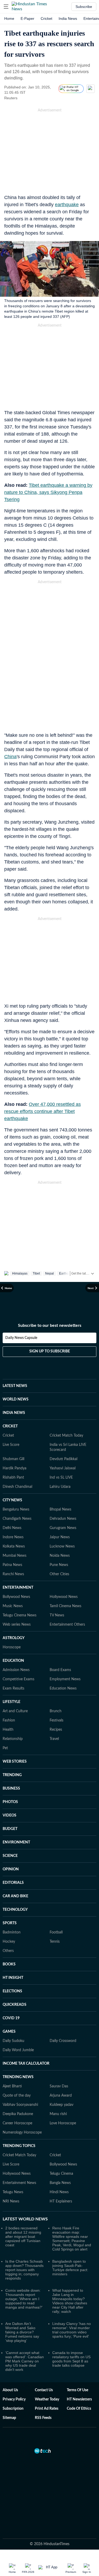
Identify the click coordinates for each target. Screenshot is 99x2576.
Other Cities (59, 1574)
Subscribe (84, 7)
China (10, 757)
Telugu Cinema (61, 2174)
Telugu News (13, 2192)
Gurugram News (63, 1528)
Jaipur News (60, 1537)
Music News (13, 1606)
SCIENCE (10, 1856)
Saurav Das (59, 2086)
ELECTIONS (12, 1991)
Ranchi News (13, 1574)
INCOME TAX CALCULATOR (26, 2064)
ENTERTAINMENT (18, 1588)
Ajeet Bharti (12, 2086)
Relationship (13, 1739)
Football (56, 1932)
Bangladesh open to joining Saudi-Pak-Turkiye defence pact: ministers (70, 2268)
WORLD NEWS (16, 1399)
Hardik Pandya (15, 1468)
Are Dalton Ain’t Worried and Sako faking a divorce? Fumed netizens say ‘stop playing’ (22, 2332)
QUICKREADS (15, 2005)
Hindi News (59, 2192)
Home (9, 18)
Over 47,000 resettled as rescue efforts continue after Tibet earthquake (43, 1111)
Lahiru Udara (60, 1487)
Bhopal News (60, 1509)
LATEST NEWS (15, 1386)
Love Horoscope (63, 2123)
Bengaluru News (16, 1509)
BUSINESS (11, 1789)
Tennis (55, 1942)
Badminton (12, 1932)
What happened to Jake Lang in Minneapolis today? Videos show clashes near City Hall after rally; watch (70, 2301)
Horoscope (12, 1647)
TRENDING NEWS (18, 2077)
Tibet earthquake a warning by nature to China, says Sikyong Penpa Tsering (48, 492)
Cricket (46, 18)
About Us (10, 2390)
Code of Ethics (79, 2409)
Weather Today (47, 2399)
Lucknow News (62, 1546)
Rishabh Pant (13, 1478)
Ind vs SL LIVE (61, 1478)
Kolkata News (14, 1546)
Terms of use (77, 2390)
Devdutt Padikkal (63, 1459)
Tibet (36, 1273)
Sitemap (9, 2418)
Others (8, 1951)
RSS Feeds (43, 2418)
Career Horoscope (17, 2123)
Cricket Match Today (66, 1436)
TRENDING (12, 1775)
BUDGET (10, 1829)
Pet (5, 1748)
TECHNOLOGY (15, 1910)
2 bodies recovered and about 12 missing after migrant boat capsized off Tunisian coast (23, 2237)
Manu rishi (58, 2114)
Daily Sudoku (13, 2041)
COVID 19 (11, 2018)
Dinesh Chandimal (17, 1487)
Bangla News (60, 2183)
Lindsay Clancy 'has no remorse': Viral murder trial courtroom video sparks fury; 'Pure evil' (72, 2330)
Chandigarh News (17, 1519)
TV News (57, 1615)
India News (68, 18)
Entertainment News (19, 2183)
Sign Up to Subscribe (50, 1351)
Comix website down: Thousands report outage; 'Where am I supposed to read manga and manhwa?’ (24, 2299)
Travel (54, 1739)
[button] (6, 7)
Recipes (56, 1730)
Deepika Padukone (18, 2114)
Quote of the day (17, 2096)
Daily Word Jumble (18, 2050)
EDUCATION (13, 1661)
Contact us (44, 2390)
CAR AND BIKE (15, 1896)
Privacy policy (14, 2399)
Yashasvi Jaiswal (63, 1468)
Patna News (12, 1565)
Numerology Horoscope (22, 2132)
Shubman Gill (13, 1459)
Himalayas (20, 1273)
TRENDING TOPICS (19, 2146)
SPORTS (10, 1923)
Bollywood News (16, 1597)
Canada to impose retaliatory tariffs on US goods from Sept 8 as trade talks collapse (71, 2359)
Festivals (56, 1720)
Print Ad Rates (47, 2409)
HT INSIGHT (13, 1978)
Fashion (9, 1720)
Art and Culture (15, 1711)
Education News (63, 1688)
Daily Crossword (63, 2041)
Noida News (60, 1556)
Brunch (56, 1711)
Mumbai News (15, 1556)
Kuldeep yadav (62, 2105)
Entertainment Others (67, 1625)
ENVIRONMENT (16, 1842)
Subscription (13, 2409)
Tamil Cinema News (65, 1606)
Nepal (49, 1273)
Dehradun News (63, 1519)
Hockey (9, 1942)
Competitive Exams (18, 1679)
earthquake (67, 205)
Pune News (59, 1565)
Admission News (16, 1670)
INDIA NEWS (14, 1413)
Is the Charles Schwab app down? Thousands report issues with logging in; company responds (24, 2270)
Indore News (13, 1537)
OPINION (11, 1869)
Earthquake (67, 1273)
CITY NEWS (12, 1500)
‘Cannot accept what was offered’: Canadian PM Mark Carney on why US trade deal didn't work (25, 2361)
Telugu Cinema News (20, 1615)
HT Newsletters (79, 2399)
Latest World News (25, 2219)
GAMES (9, 2032)
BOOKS (9, 1964)
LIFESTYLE (11, 1702)
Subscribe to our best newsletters (50, 1325)
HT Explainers (61, 2201)
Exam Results (13, 1688)
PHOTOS (10, 1802)
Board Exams (60, 1670)
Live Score (11, 1445)
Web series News (17, 1625)
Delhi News (12, 1528)
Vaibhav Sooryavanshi (20, 2105)
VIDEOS (10, 1815)
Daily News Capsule (21, 1338)
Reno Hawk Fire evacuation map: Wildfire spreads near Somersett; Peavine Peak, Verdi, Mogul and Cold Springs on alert (72, 2239)
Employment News (65, 1679)
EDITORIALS (13, 1883)
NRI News (11, 2201)
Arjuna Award (61, 2096)
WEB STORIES (15, 1762)
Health (8, 1730)
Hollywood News (64, 1597)
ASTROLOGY (14, 1638)
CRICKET (10, 1426)
